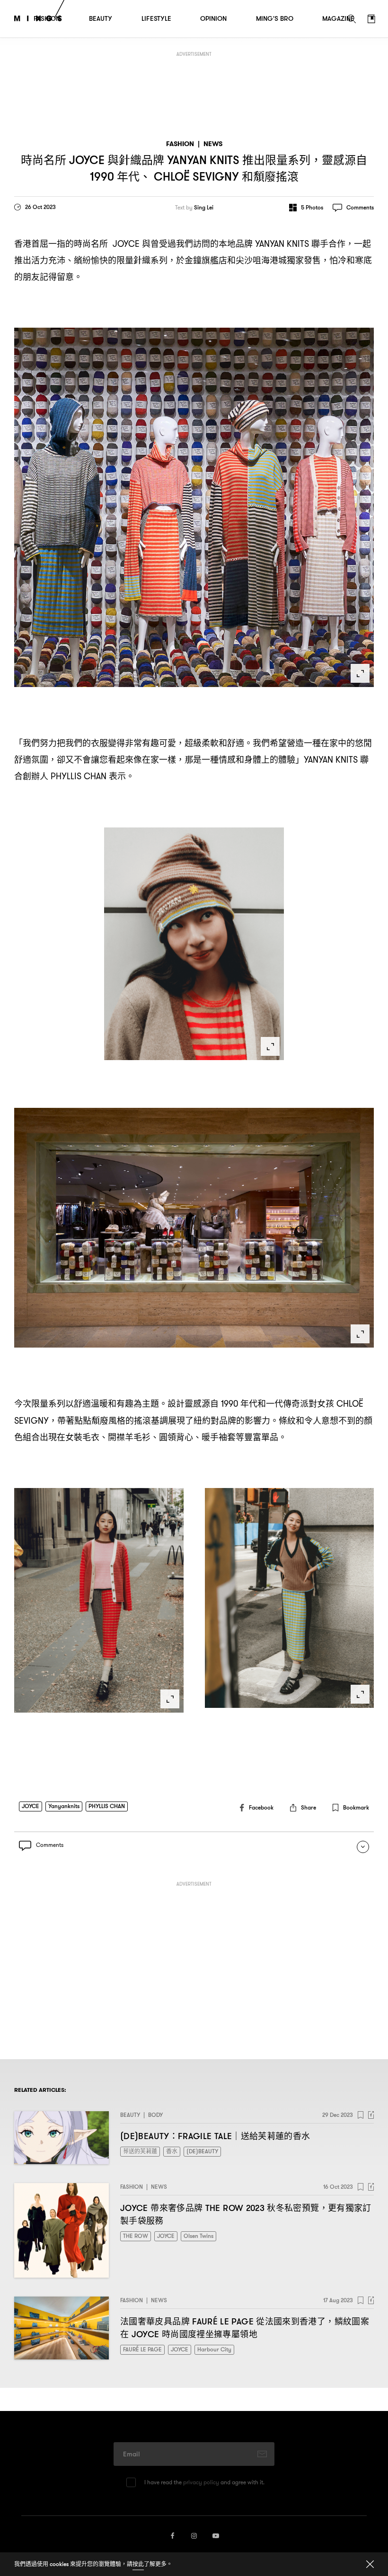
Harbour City (214, 2349)
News (213, 144)
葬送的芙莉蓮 (140, 2151)
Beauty (130, 2115)
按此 (138, 2564)
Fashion (180, 144)
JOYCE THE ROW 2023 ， (246, 2214)
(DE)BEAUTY (202, 2151)
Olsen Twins (198, 2236)
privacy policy (201, 2482)
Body (155, 2115)
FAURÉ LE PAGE (142, 2349)
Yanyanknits (64, 1806)
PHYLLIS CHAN (107, 1806)
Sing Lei (204, 208)
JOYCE (31, 1806)
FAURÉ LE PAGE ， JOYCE (245, 2328)
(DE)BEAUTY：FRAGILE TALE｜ (215, 2136)
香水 (172, 2151)
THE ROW (136, 2236)
